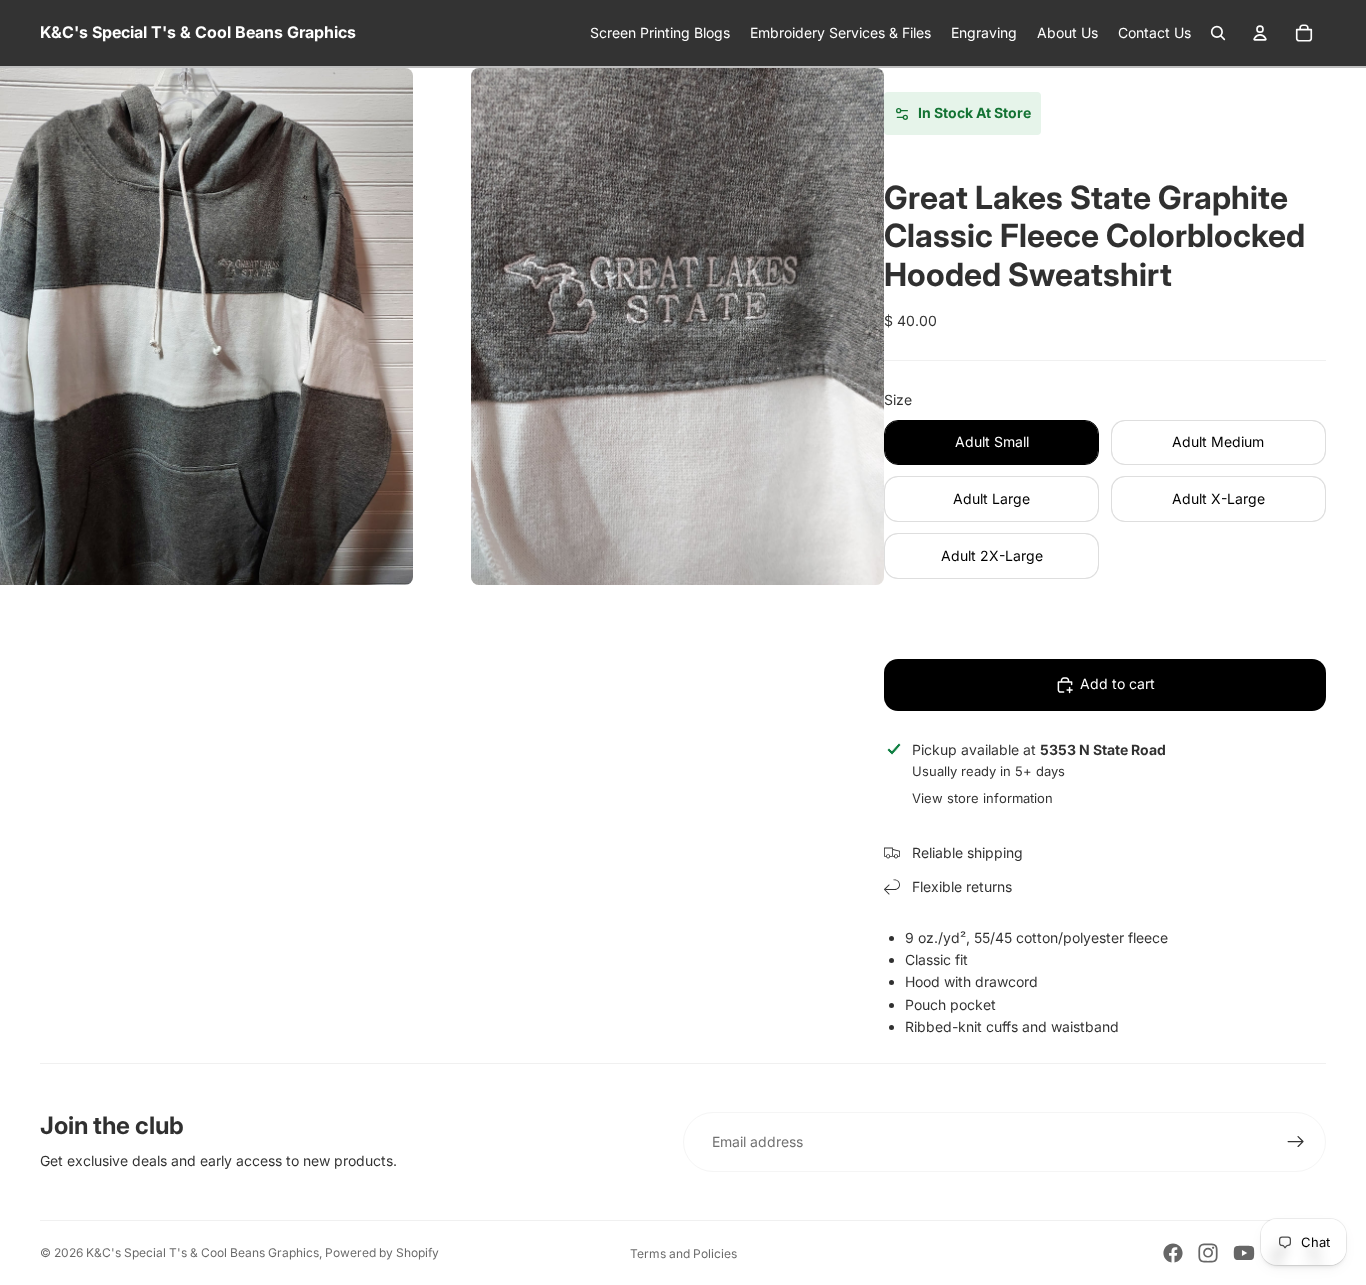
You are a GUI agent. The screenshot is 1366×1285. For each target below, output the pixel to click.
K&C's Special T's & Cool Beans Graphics (202, 1252)
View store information (982, 798)
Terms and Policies (683, 1253)
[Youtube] (1244, 1253)
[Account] (1260, 33)
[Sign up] (1296, 1142)
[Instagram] (1208, 1253)
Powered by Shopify (382, 1252)
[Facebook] (1173, 1253)
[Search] (1218, 33)
